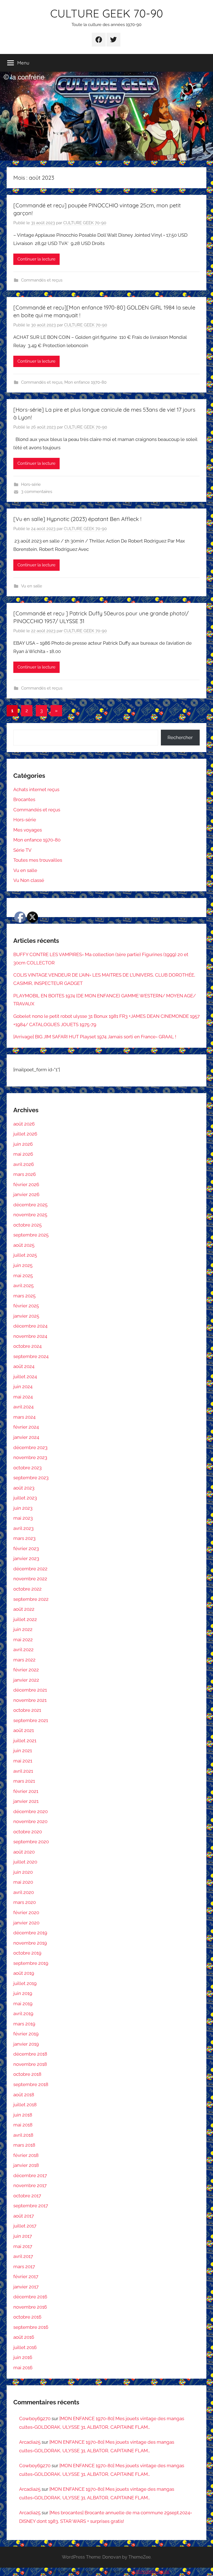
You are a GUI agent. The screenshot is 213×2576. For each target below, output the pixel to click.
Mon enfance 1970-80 (85, 382)
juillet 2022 (25, 1619)
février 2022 (26, 1670)
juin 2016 (23, 2357)
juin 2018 (23, 2115)
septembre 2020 (31, 1842)
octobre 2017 (27, 2196)
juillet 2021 (25, 1741)
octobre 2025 (27, 1225)
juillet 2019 (25, 1983)
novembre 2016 (30, 2307)
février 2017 (26, 2276)
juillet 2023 (25, 1498)
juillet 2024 (25, 1377)
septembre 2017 (31, 2206)
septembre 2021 (31, 1720)
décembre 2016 (30, 2297)
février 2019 (26, 2034)
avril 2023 (23, 1528)
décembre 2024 (30, 1326)
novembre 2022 (30, 1579)
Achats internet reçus (36, 789)
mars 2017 (24, 2267)
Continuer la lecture (36, 259)
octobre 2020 (28, 1832)
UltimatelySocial (151, 2572)
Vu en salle (32, 586)
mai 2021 (23, 1761)
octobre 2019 (27, 1953)
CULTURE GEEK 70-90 (107, 13)
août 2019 (24, 1973)
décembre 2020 (31, 1811)
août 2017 (24, 2216)
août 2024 (24, 1366)
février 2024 (26, 1427)
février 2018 (26, 2155)
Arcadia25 (30, 2442)
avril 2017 (23, 2256)
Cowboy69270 (35, 2418)
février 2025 (26, 1306)
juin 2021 (23, 1751)
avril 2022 (23, 1650)
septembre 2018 (31, 2084)
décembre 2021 (30, 1690)
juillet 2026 (25, 1134)
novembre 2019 (30, 1943)
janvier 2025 (26, 1316)
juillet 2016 (25, 2347)
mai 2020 (23, 1882)
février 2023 (26, 1548)
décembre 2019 (30, 1933)
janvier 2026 (26, 1194)
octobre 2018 (27, 2074)
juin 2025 (23, 1265)
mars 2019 (24, 2024)
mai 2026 (23, 1154)
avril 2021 (23, 1771)
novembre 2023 (30, 1457)
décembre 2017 (30, 2175)
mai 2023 (23, 1518)
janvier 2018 (26, 2165)
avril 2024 (23, 1407)
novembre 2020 (30, 1821)
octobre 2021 (27, 1710)
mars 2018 (24, 2145)
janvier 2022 (26, 1680)
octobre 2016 (27, 2317)
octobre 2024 (27, 1346)
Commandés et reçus (42, 280)
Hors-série (31, 484)
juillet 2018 (25, 2105)
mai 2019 (23, 2004)
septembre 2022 (31, 1599)
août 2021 (24, 1730)
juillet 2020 (25, 1862)
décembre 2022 (30, 1569)
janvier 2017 (26, 2287)
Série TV (22, 850)
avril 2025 (23, 1286)
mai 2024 (23, 1397)
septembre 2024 (31, 1356)
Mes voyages (28, 830)
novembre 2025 (30, 1215)
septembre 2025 (31, 1235)
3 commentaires (37, 492)
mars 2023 (24, 1538)
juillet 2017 (25, 2226)
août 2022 (24, 1609)
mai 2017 (23, 2246)
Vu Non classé (29, 880)
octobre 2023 (27, 1468)
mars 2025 (24, 1296)
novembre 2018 (30, 2064)
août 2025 (24, 1245)
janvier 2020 (26, 1923)
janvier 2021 (26, 1801)
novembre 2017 (30, 2185)
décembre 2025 (30, 1205)
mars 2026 (25, 1174)
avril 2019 (23, 2014)
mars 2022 (24, 1660)
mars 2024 (24, 1417)
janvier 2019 (26, 2044)
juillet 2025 (25, 1255)
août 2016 (24, 2337)
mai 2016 (23, 2368)
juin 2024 (23, 1387)
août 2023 (24, 1488)
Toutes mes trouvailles (38, 860)
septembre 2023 (31, 1478)
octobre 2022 (27, 1589)
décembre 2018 (30, 2054)
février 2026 (26, 1184)
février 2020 (26, 1912)
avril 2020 (24, 1892)
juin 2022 (23, 1629)
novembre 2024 (30, 1336)
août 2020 (24, 1852)
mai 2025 (23, 1276)
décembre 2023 (30, 1447)
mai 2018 (23, 2125)
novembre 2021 (30, 1700)
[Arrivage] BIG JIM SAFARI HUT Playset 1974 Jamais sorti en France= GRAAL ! (95, 1037)
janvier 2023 (26, 1558)
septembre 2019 (31, 1963)
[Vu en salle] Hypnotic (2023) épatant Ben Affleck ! (77, 519)
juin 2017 (23, 2236)
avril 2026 (24, 1164)
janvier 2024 (26, 1437)
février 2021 (26, 1791)
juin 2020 (23, 1872)
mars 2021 (24, 1781)
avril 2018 (23, 2135)
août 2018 (24, 2095)
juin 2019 (23, 1993)
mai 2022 (23, 1640)
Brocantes (24, 799)
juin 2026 (23, 1144)
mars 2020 (25, 1902)
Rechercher (180, 737)
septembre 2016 (31, 2327)
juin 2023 (23, 1508)
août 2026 (24, 1124)
